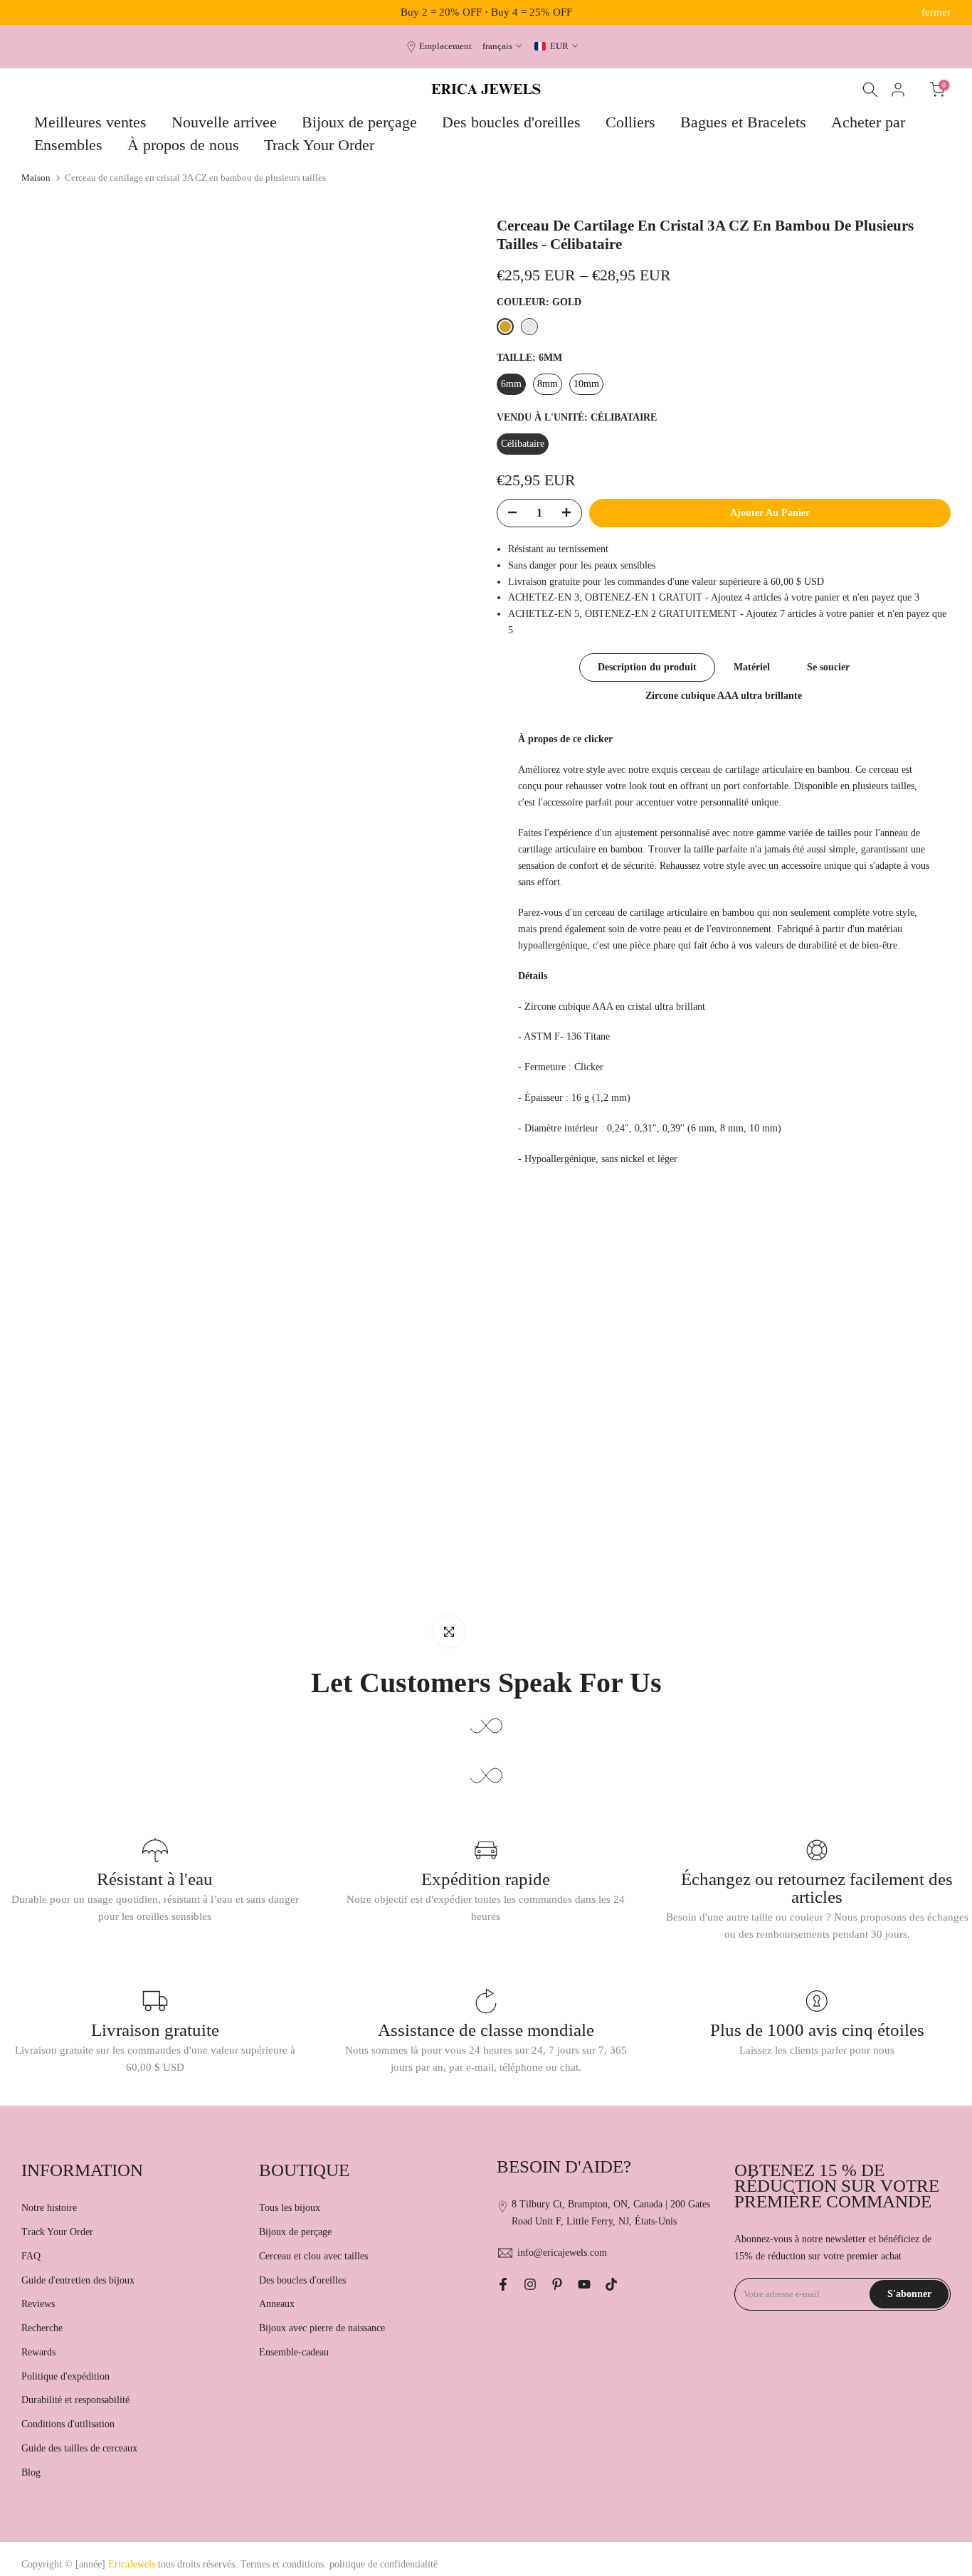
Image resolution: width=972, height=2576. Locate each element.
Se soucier (828, 667)
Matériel (752, 667)
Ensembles (68, 145)
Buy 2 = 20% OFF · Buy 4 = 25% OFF (486, 12)
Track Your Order (319, 145)
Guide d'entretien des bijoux (78, 2280)
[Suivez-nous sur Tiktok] (611, 2284)
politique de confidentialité (384, 2564)
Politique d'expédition (65, 2376)
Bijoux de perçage (359, 122)
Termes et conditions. (284, 2564)
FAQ (31, 2256)
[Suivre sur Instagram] (530, 2284)
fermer (36, 12)
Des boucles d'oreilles (511, 122)
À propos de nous (183, 145)
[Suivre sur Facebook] (503, 2284)
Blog (31, 2472)
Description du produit (647, 667)
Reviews (38, 2304)
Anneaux (277, 2304)
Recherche (42, 2328)
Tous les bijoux (290, 2208)
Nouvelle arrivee (224, 122)
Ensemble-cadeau (294, 2352)
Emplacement (445, 46)
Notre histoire (49, 2208)
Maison (36, 178)
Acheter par (868, 122)
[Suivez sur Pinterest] (557, 2284)
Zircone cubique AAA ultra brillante (724, 696)
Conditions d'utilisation (68, 2424)
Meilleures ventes (90, 122)
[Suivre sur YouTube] (584, 2284)
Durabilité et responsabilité (75, 2400)
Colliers (630, 122)
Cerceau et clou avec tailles (313, 2256)
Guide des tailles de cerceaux (79, 2448)
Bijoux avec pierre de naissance (322, 2328)
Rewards (38, 2352)
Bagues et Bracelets (743, 122)
